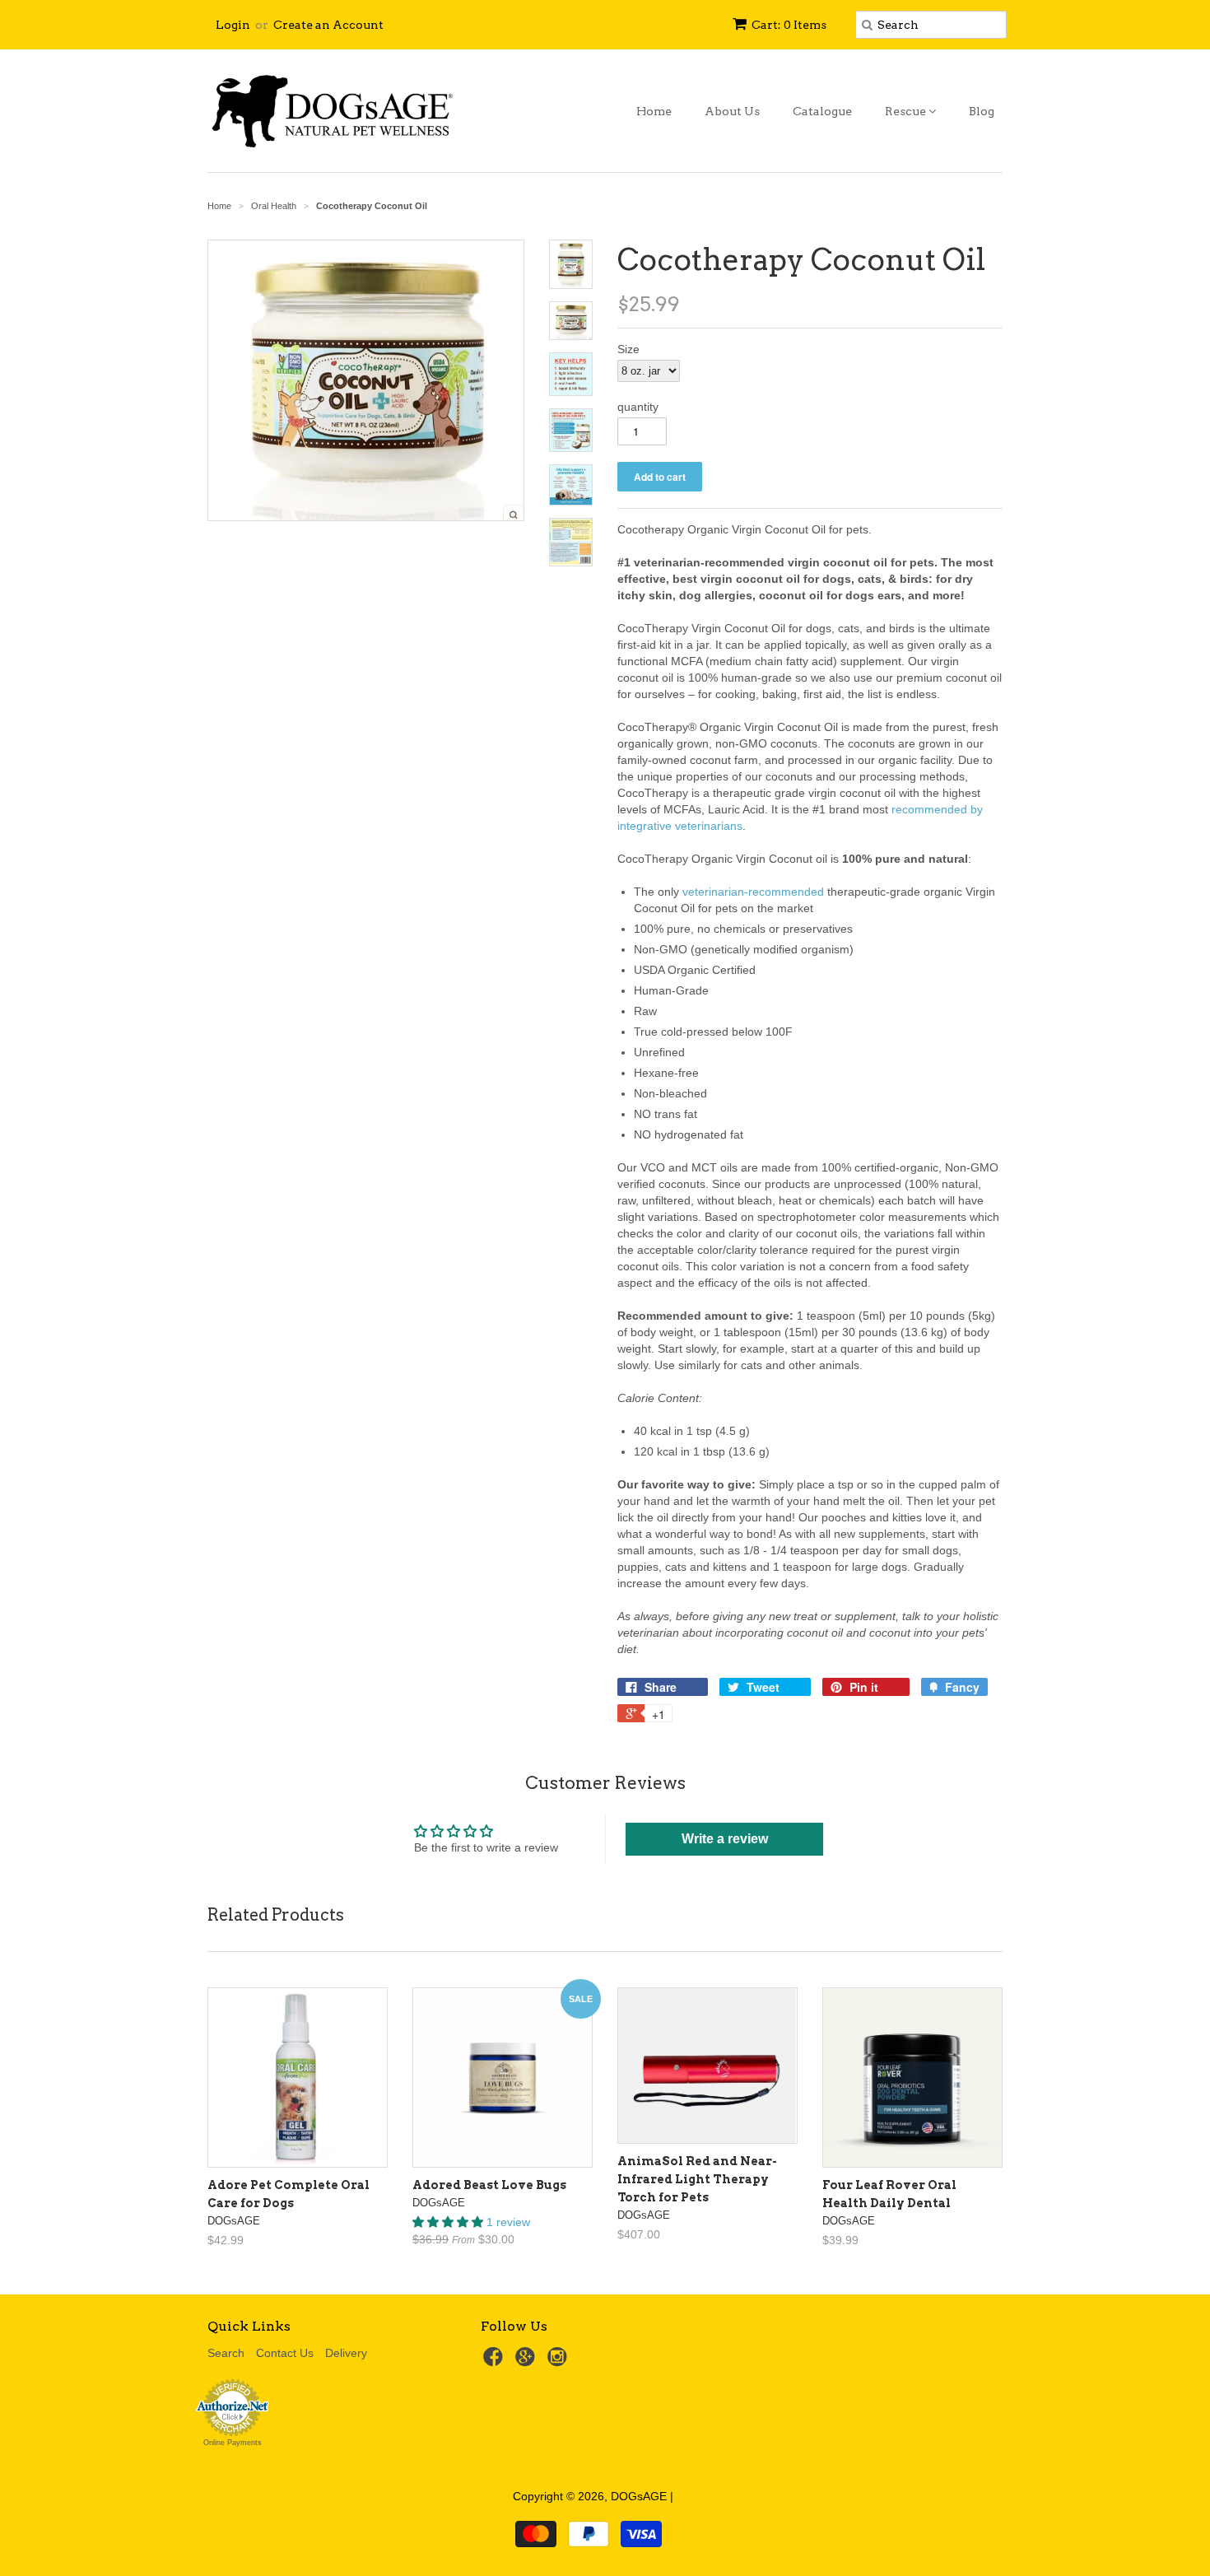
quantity (638, 407)
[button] (449, 2222)
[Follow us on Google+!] (528, 2362)
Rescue (907, 111)
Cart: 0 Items (789, 25)
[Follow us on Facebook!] (496, 2362)
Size (628, 349)
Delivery (346, 2353)
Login (233, 25)
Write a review (725, 1839)
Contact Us (285, 2353)
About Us (732, 111)
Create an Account (328, 25)
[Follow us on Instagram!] (560, 2362)
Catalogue (822, 111)
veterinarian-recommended (753, 892)
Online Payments (233, 2443)
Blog (982, 111)
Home (654, 111)
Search (226, 2353)
